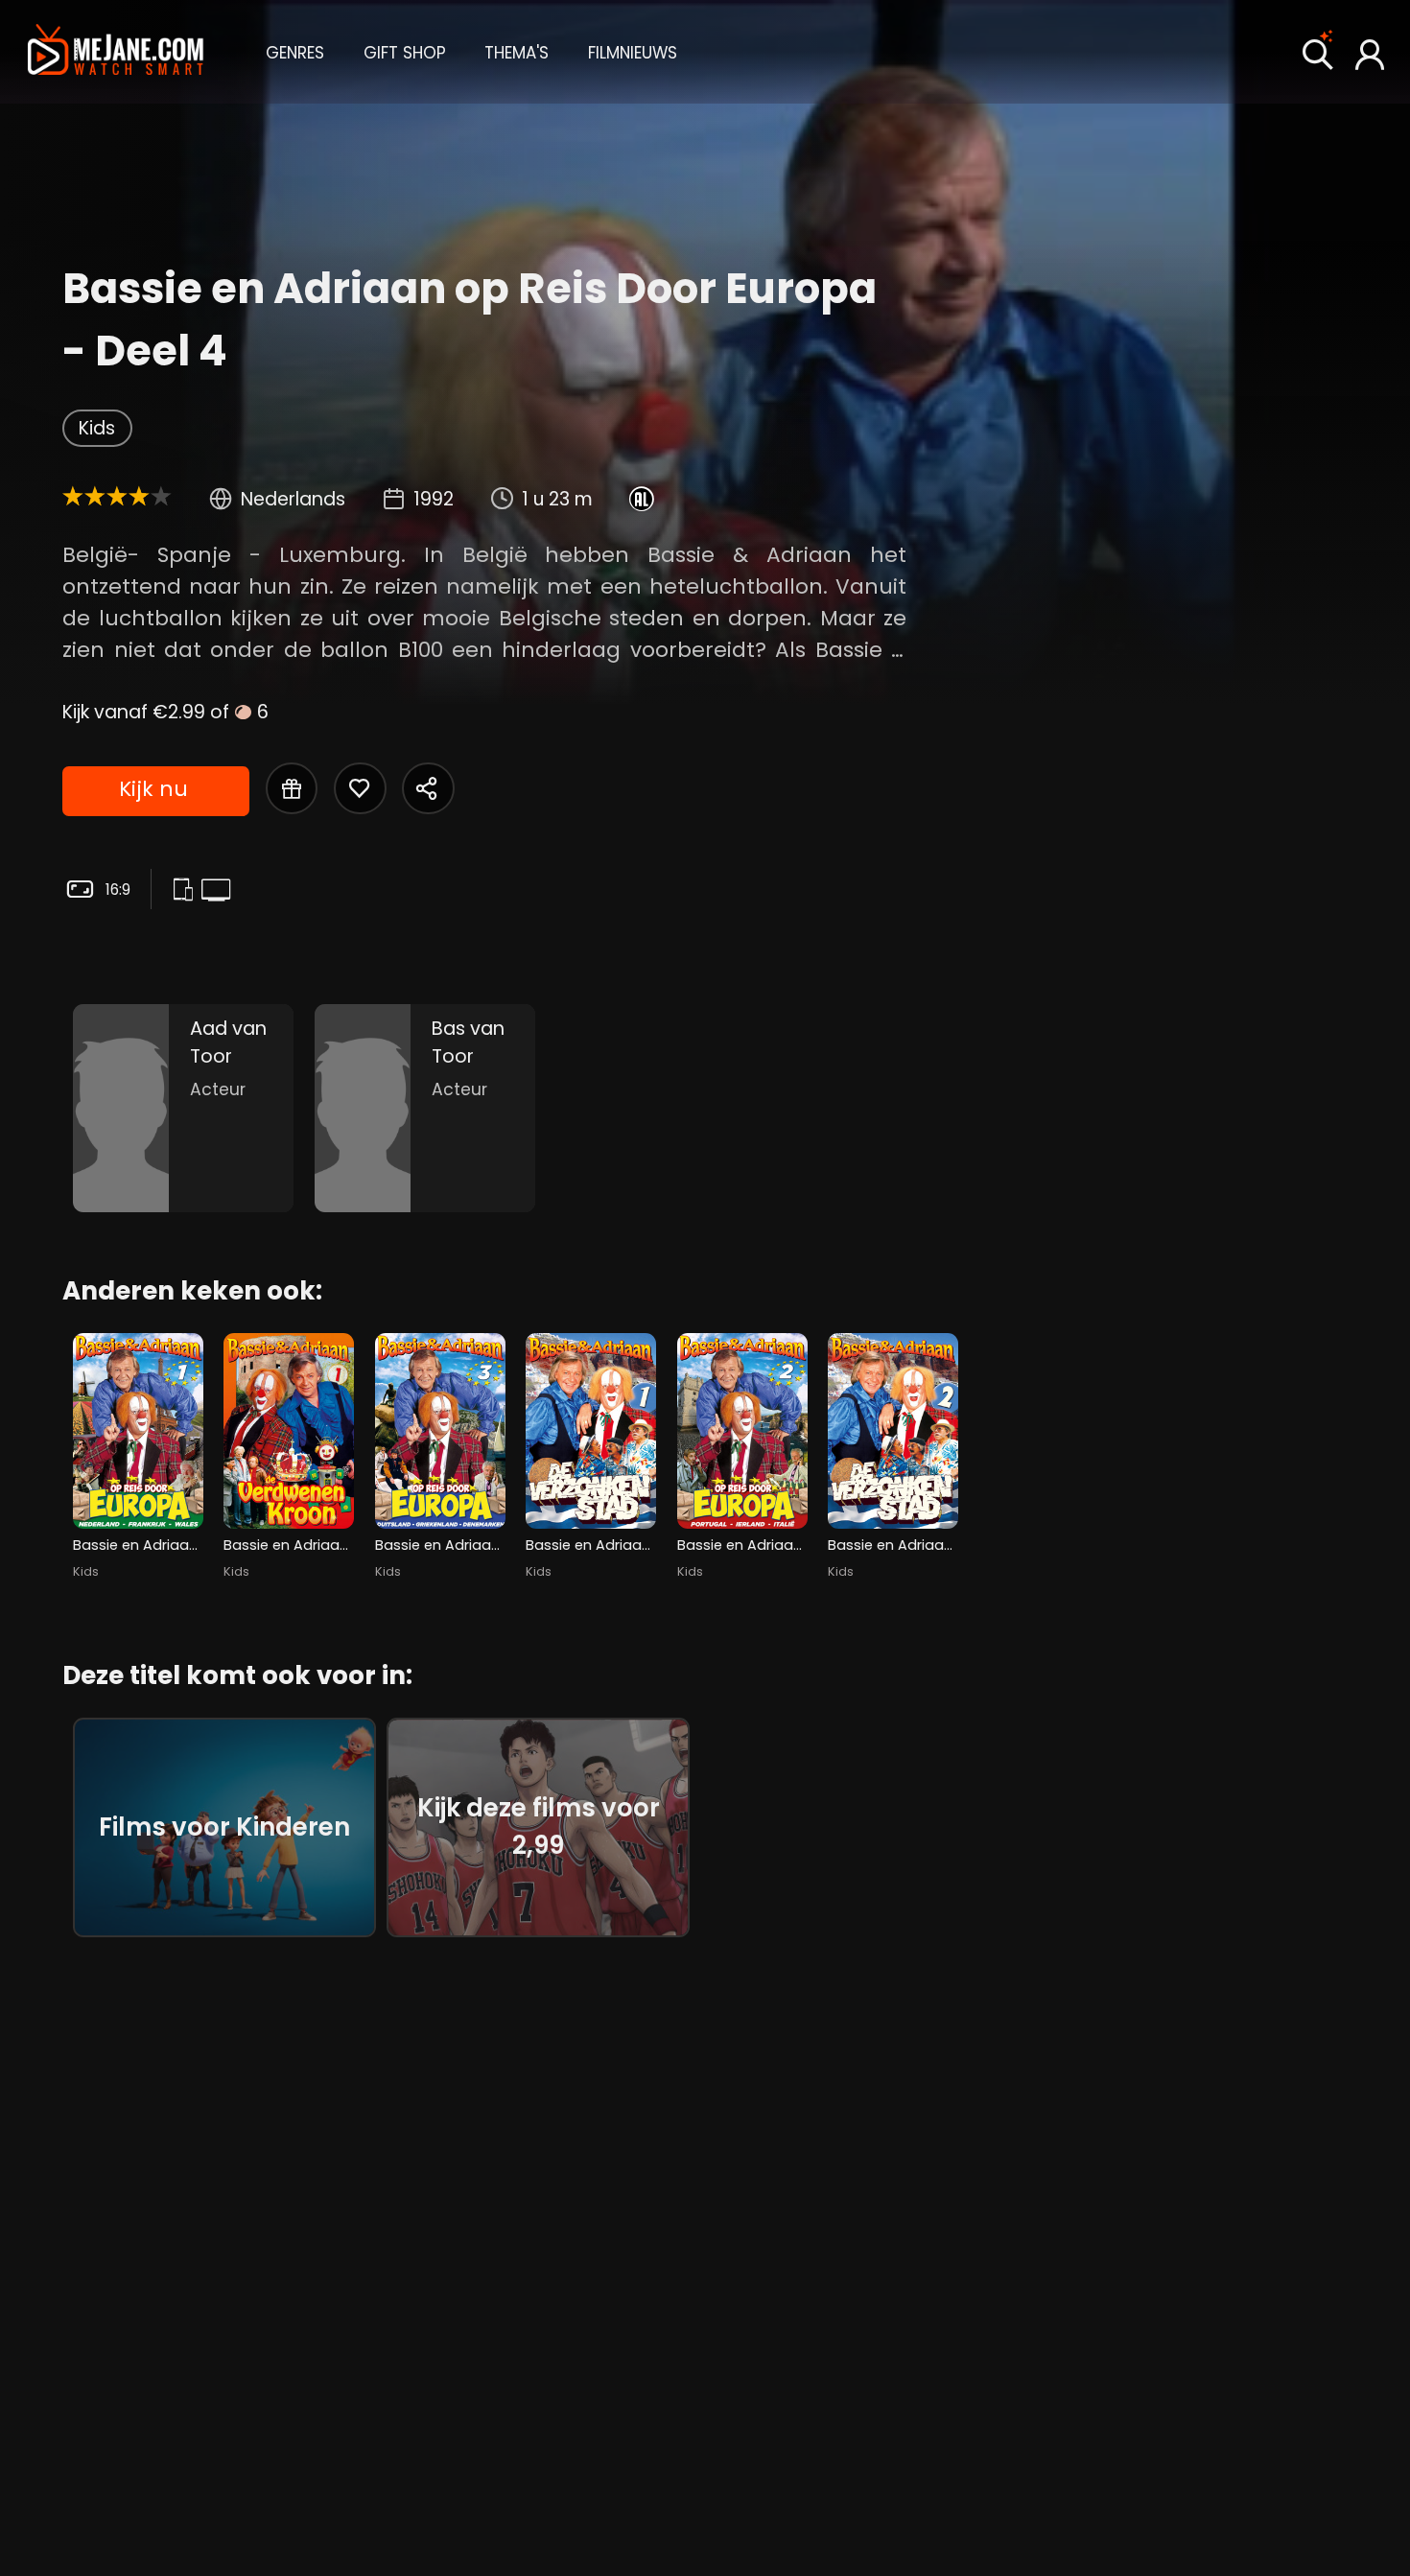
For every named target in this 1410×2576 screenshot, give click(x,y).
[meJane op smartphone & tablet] (187, 890)
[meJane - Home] (116, 51)
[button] (295, 51)
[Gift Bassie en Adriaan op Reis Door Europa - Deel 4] (292, 788)
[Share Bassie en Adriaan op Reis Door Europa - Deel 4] (428, 788)
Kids (97, 428)
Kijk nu (153, 789)
